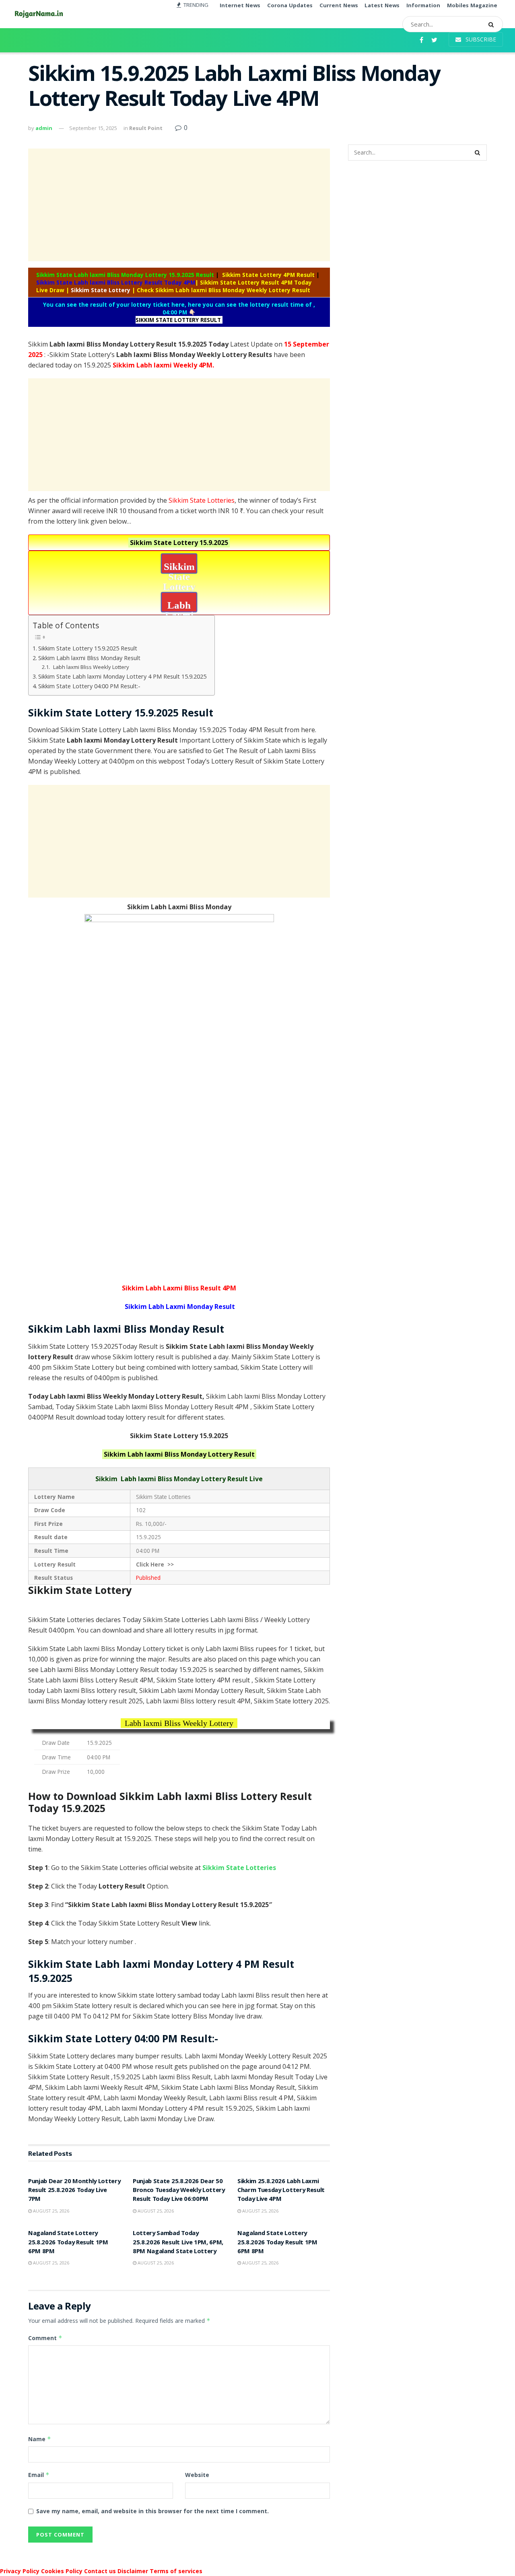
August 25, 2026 (50, 2211)
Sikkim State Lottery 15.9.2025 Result (88, 648)
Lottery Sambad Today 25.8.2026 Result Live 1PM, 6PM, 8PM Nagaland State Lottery (178, 2243)
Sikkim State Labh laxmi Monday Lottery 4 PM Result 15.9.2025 (122, 676)
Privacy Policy (20, 2571)
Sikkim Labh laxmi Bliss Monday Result (89, 658)
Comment (45, 2338)
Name (40, 2439)
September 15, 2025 (93, 128)
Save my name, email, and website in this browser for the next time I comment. (152, 2511)
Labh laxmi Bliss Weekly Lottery (91, 667)
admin (44, 128)
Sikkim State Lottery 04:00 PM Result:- (89, 686)
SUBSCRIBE (480, 39)
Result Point (146, 128)
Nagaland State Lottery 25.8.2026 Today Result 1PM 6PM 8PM (68, 2243)
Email (39, 2475)
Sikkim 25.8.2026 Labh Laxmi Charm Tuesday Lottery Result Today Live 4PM (281, 2191)
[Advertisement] (179, 205)
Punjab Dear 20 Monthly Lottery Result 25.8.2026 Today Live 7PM (74, 2191)
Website (197, 2475)
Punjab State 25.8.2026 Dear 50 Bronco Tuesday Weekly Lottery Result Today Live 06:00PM (179, 2191)
